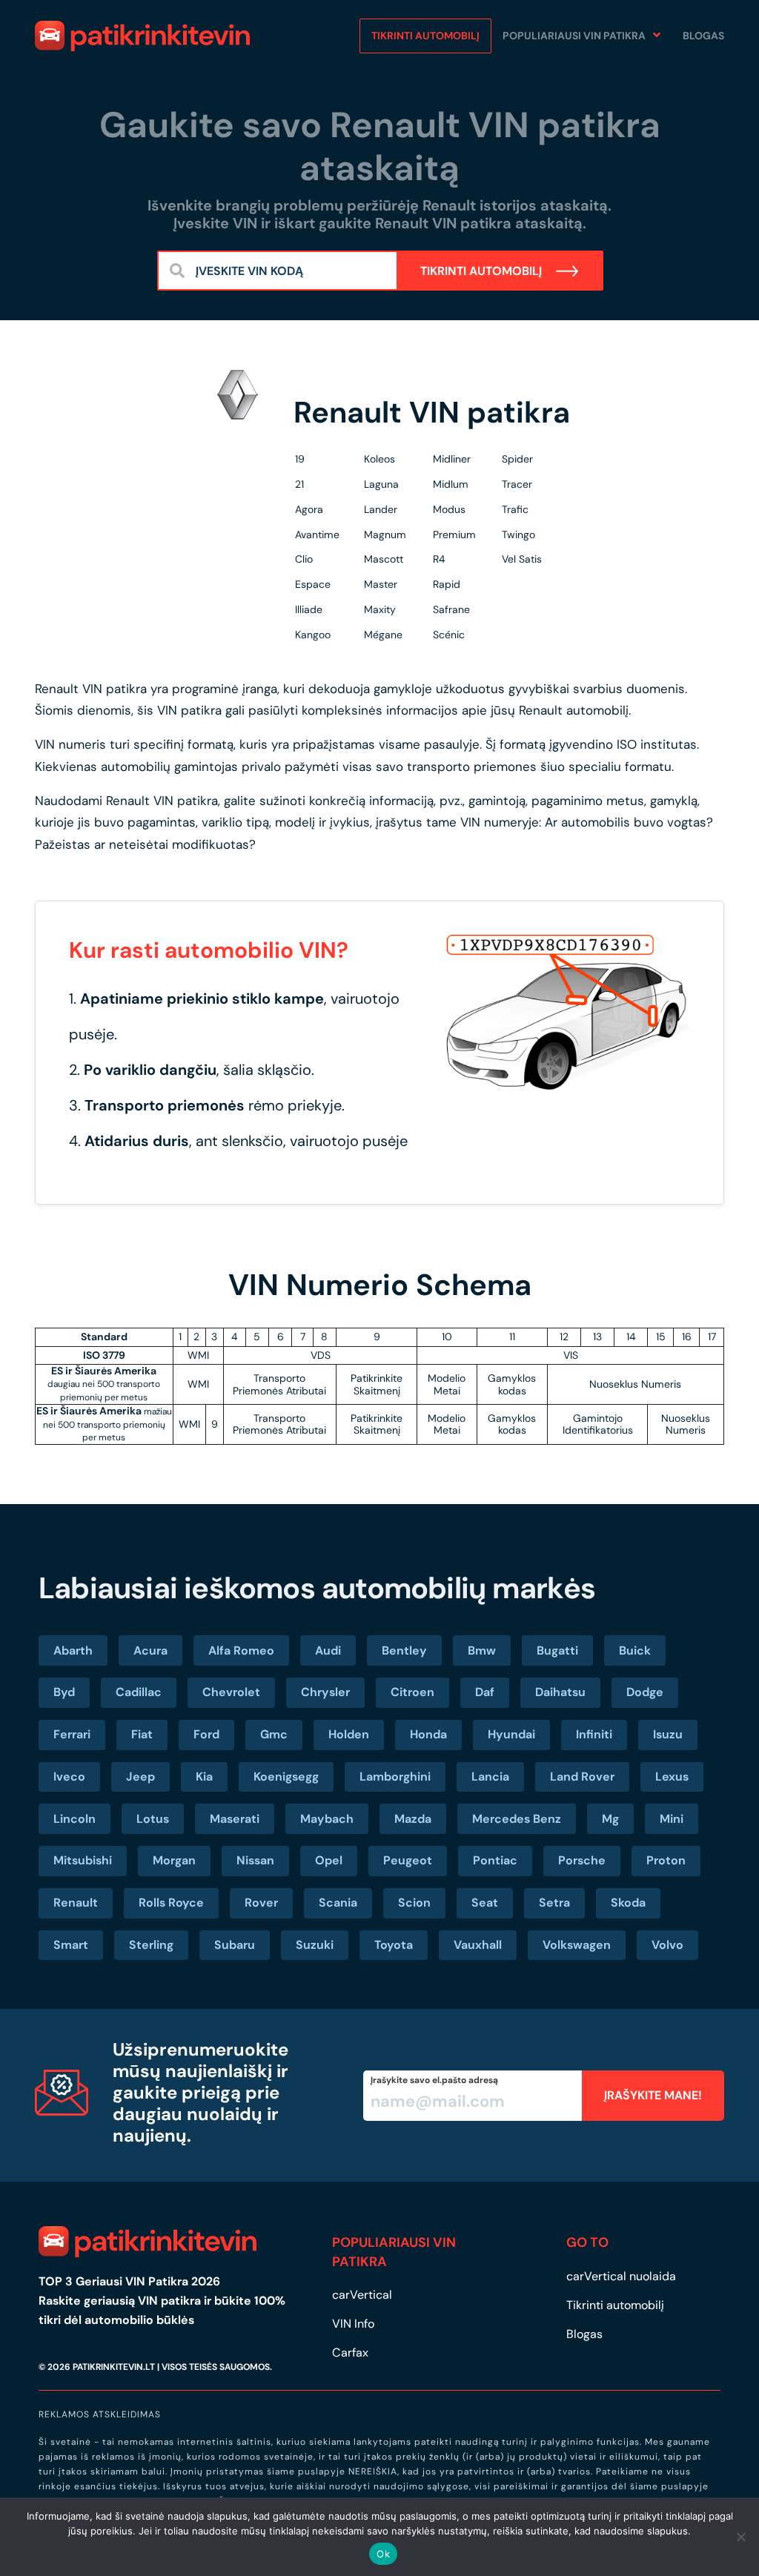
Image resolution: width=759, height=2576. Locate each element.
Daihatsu (560, 1692)
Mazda (413, 1819)
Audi (328, 1650)
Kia (204, 1777)
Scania (338, 1903)
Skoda (628, 1903)
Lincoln (74, 1819)
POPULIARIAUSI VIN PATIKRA (574, 36)
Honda (428, 1734)
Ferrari (72, 1734)
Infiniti (594, 1734)
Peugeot (408, 1860)
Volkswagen (577, 1945)
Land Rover (582, 1777)
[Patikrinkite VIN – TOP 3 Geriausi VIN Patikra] (142, 36)
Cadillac (139, 1692)
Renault (76, 1903)
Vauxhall (478, 1945)
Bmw (482, 1650)
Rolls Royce (171, 1903)
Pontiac (495, 1860)
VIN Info (353, 2324)
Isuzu (668, 1734)
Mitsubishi (83, 1860)
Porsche (582, 1860)
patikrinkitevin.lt (114, 2367)
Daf (485, 1692)
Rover (261, 1903)
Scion (414, 1903)
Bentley (404, 1650)
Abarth (73, 1650)
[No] (740, 2537)
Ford (206, 1734)
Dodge (645, 1692)
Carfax (350, 2352)
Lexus (672, 1777)
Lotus (153, 1819)
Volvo (667, 1945)
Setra (554, 1903)
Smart (71, 1945)
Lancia (490, 1777)
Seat (485, 1903)
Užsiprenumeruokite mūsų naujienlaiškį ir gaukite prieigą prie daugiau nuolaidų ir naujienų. (200, 2092)
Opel (329, 1860)
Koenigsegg (286, 1777)
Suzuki (315, 1945)
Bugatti (557, 1650)
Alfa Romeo (241, 1650)
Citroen (412, 1692)
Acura (150, 1650)
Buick (635, 1650)
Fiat (142, 1734)
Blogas (703, 36)
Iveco (69, 1777)
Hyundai (511, 1734)
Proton (666, 1860)
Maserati (235, 1819)
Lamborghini (395, 1777)
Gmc (274, 1734)
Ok (383, 2554)
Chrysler (325, 1692)
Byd (64, 1692)
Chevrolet (231, 1692)
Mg (610, 1819)
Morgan (174, 1860)
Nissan (255, 1860)
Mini (672, 1819)
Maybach (327, 1819)
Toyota (394, 1945)
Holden (349, 1734)
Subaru (235, 1945)
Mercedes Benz (517, 1819)
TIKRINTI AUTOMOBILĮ (483, 271)
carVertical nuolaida (621, 2276)
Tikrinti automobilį (425, 36)
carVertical (362, 2295)
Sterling (151, 1945)
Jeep (140, 1777)
